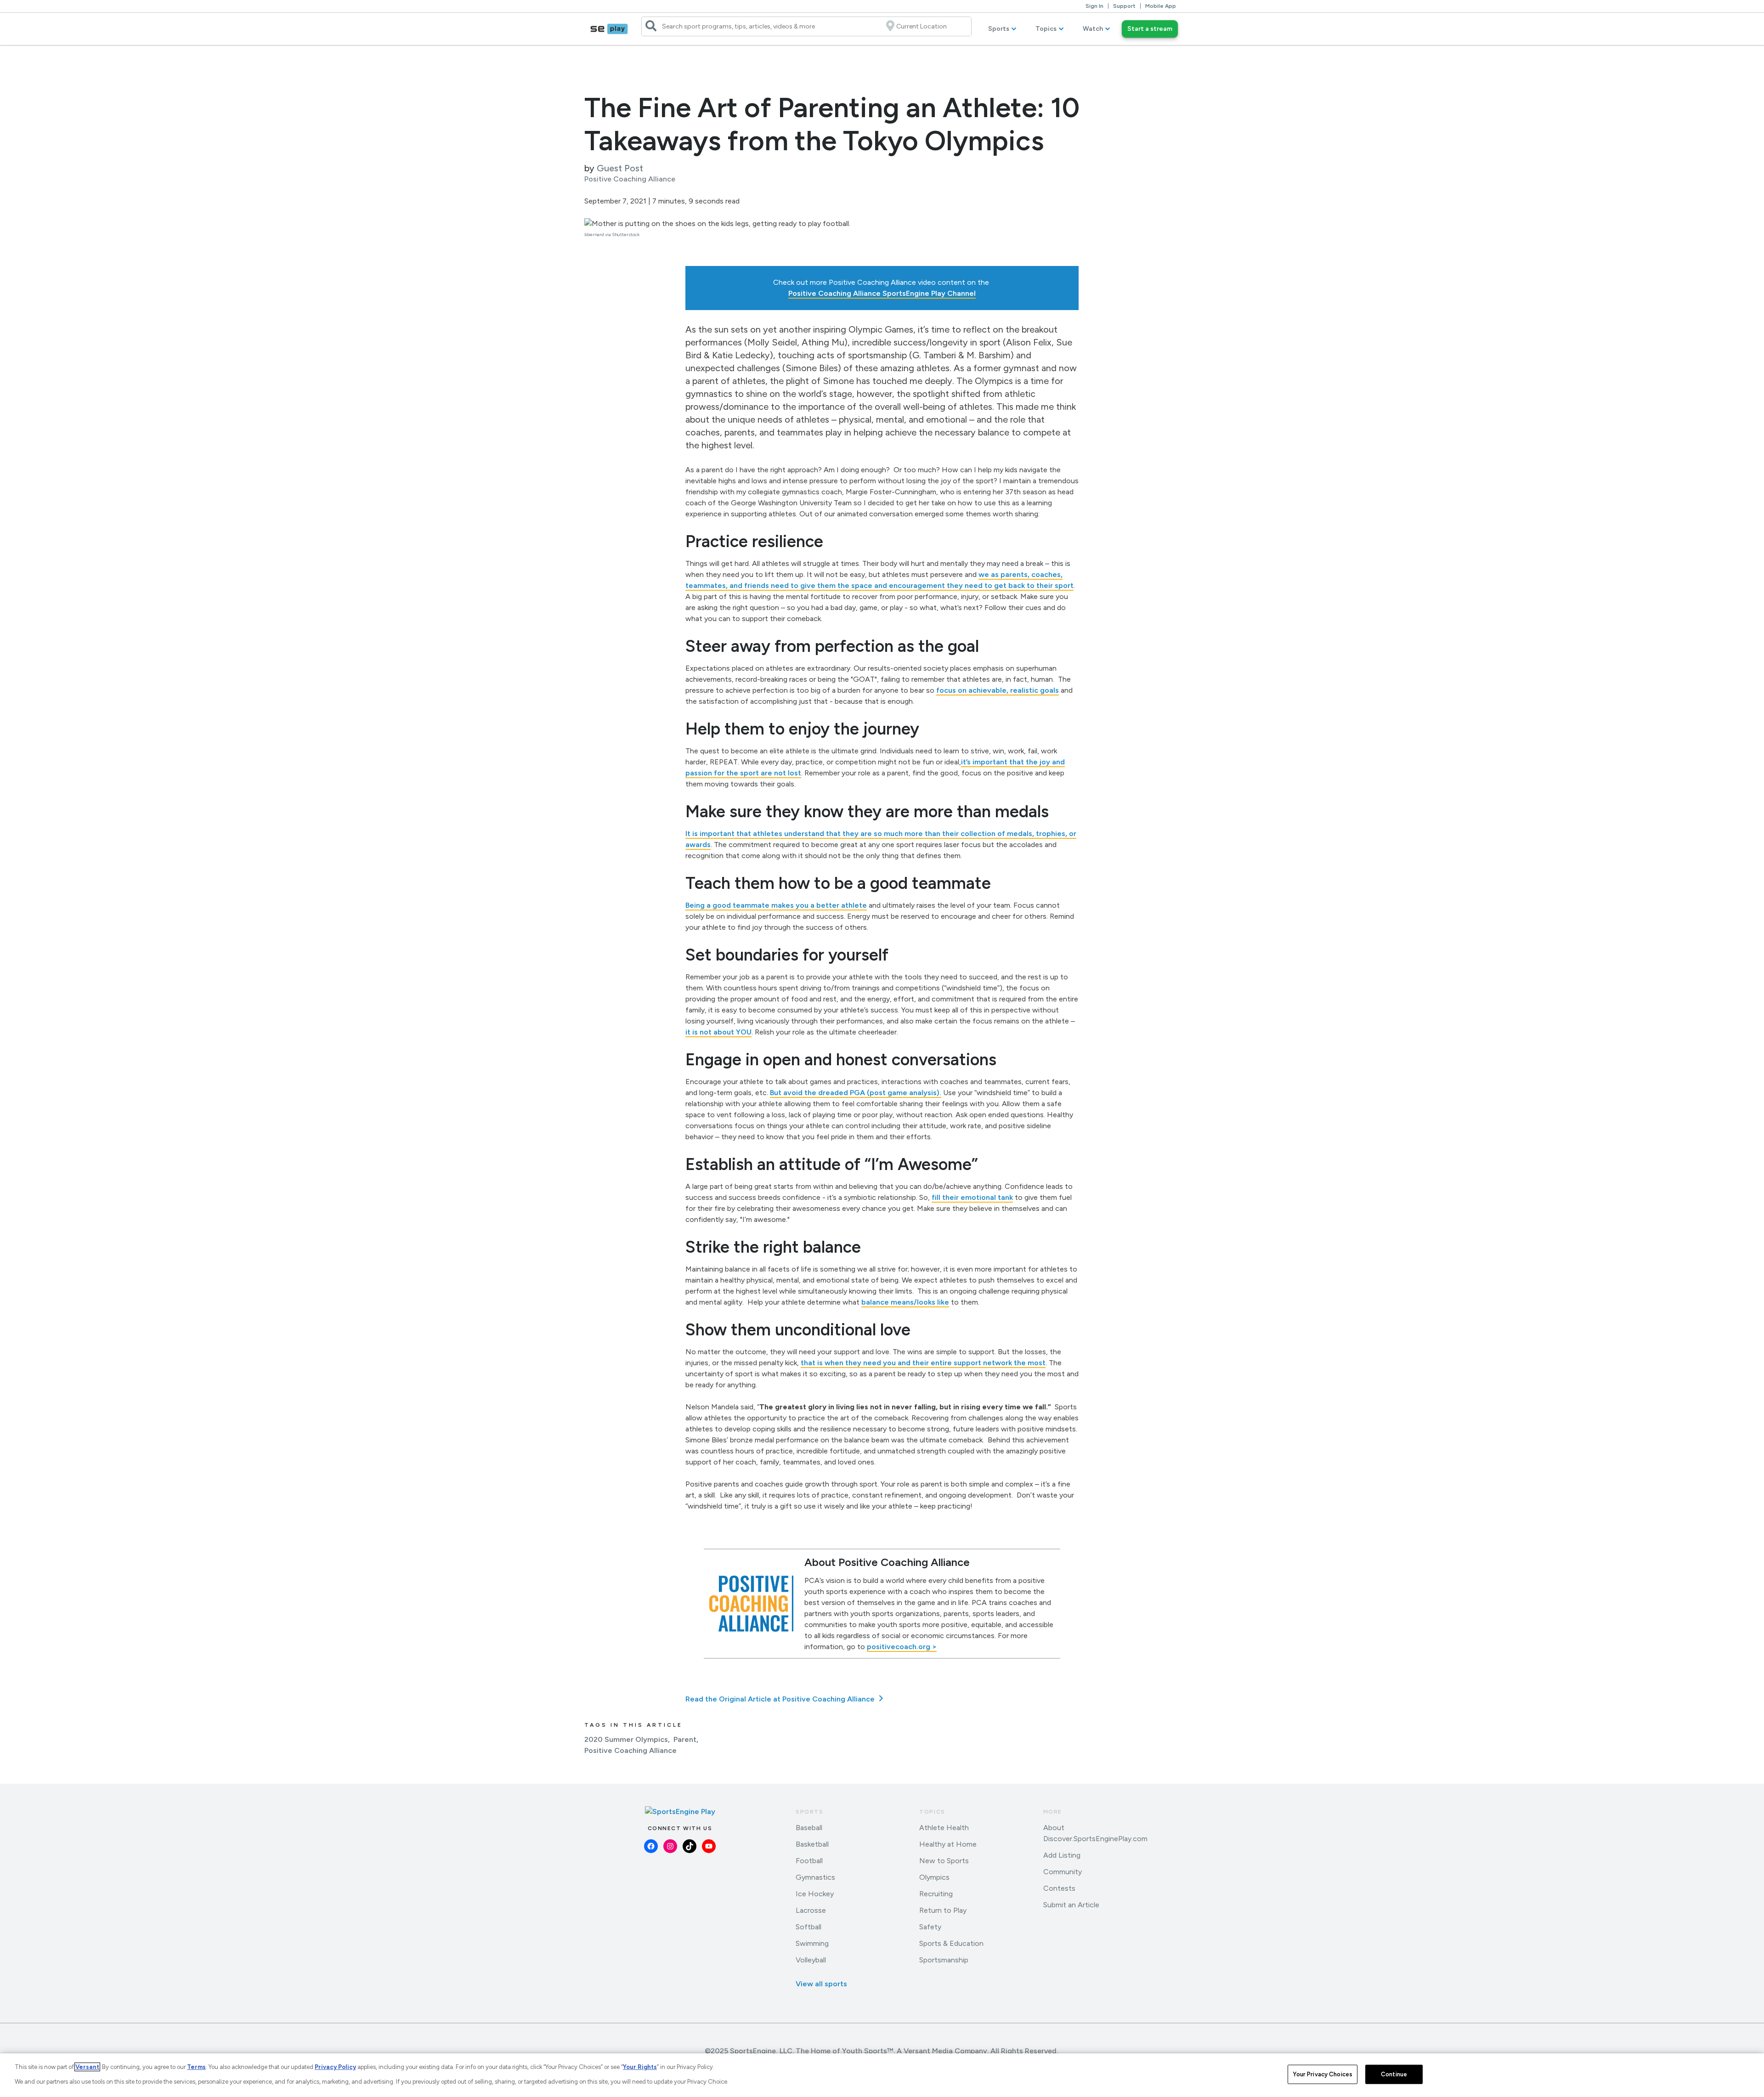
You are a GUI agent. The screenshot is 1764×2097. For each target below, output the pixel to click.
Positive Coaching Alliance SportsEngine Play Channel (882, 293)
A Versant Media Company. (943, 2051)
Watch (1093, 29)
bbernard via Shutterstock (612, 235)
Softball (808, 1927)
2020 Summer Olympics (626, 1739)
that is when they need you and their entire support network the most (923, 1363)
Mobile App (1161, 6)
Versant (87, 2067)
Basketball (812, 1844)
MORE (1053, 1812)
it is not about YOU (718, 1032)
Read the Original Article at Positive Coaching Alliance (781, 1699)
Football (809, 1861)
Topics (1046, 29)
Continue (1394, 2074)
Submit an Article (1071, 1905)
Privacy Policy (335, 2067)
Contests (1059, 1888)
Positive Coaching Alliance (630, 1750)
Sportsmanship (944, 1960)
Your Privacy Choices (1323, 2074)
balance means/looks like (905, 1302)
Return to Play (943, 1910)
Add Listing (1062, 1855)
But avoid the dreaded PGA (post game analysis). (856, 1093)
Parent (685, 1739)
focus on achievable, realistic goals (998, 690)
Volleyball (811, 1960)
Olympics (934, 1877)
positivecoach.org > (902, 1647)
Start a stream (1150, 29)
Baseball (809, 1828)
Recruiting (936, 1894)
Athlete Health (944, 1828)
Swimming (812, 1943)
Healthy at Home (948, 1844)
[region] (882, 2075)
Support (1124, 6)
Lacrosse (811, 1910)
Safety (930, 1927)
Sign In (1094, 6)
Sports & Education (951, 1943)
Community (1063, 1872)
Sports (999, 29)
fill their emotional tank (972, 1197)
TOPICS (932, 1812)
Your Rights (640, 2067)
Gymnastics (815, 1877)
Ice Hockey (815, 1894)
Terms (196, 2067)
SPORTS (810, 1812)
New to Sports (944, 1861)
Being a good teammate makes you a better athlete (776, 905)
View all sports (821, 1984)
